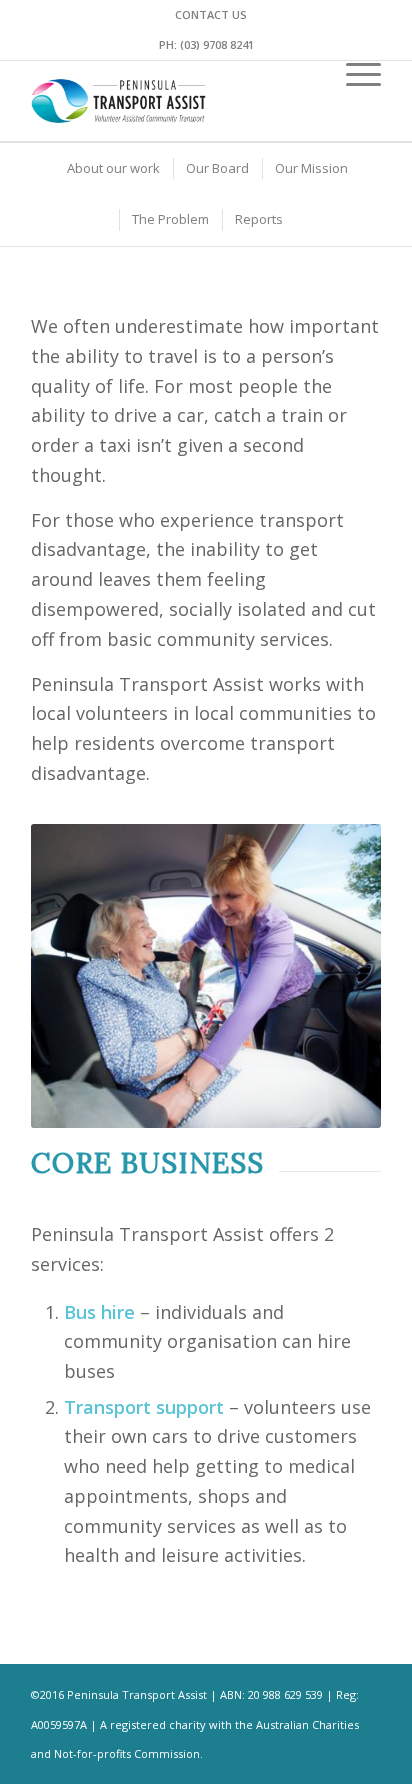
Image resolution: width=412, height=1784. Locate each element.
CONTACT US (211, 14)
